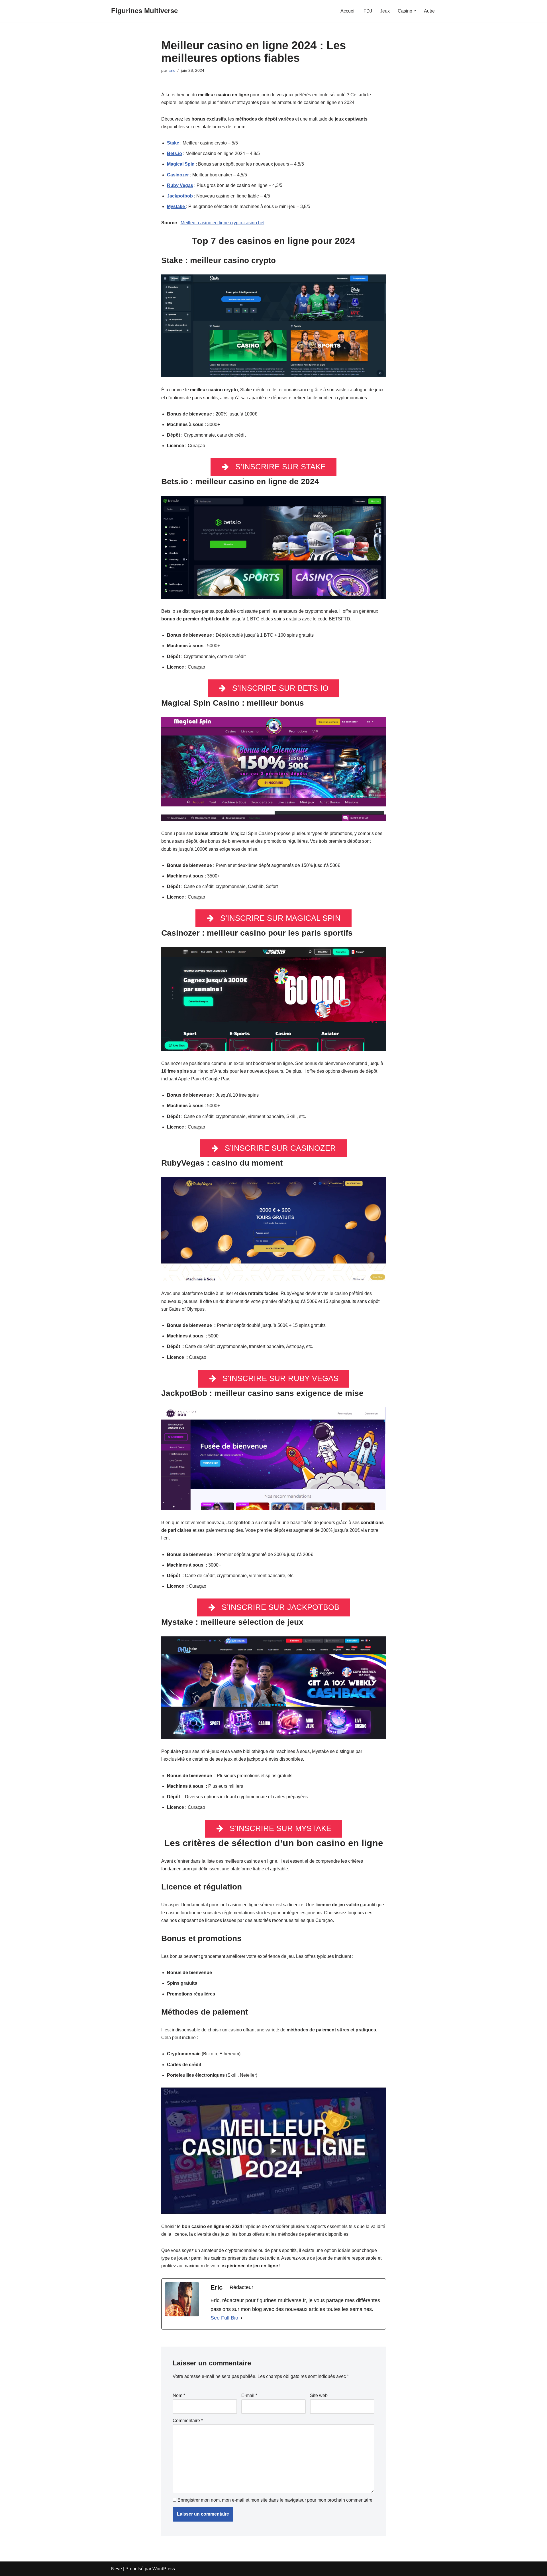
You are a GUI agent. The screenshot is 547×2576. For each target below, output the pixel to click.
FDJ (368, 11)
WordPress (164, 2569)
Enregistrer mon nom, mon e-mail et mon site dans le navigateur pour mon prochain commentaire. (275, 2500)
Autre (429, 11)
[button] (415, 11)
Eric (172, 70)
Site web (319, 2395)
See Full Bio (224, 2318)
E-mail (249, 2395)
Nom (179, 2395)
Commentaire (188, 2421)
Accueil (348, 11)
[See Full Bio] (242, 2318)
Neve (117, 2569)
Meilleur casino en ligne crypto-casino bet (223, 223)
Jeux (385, 11)
